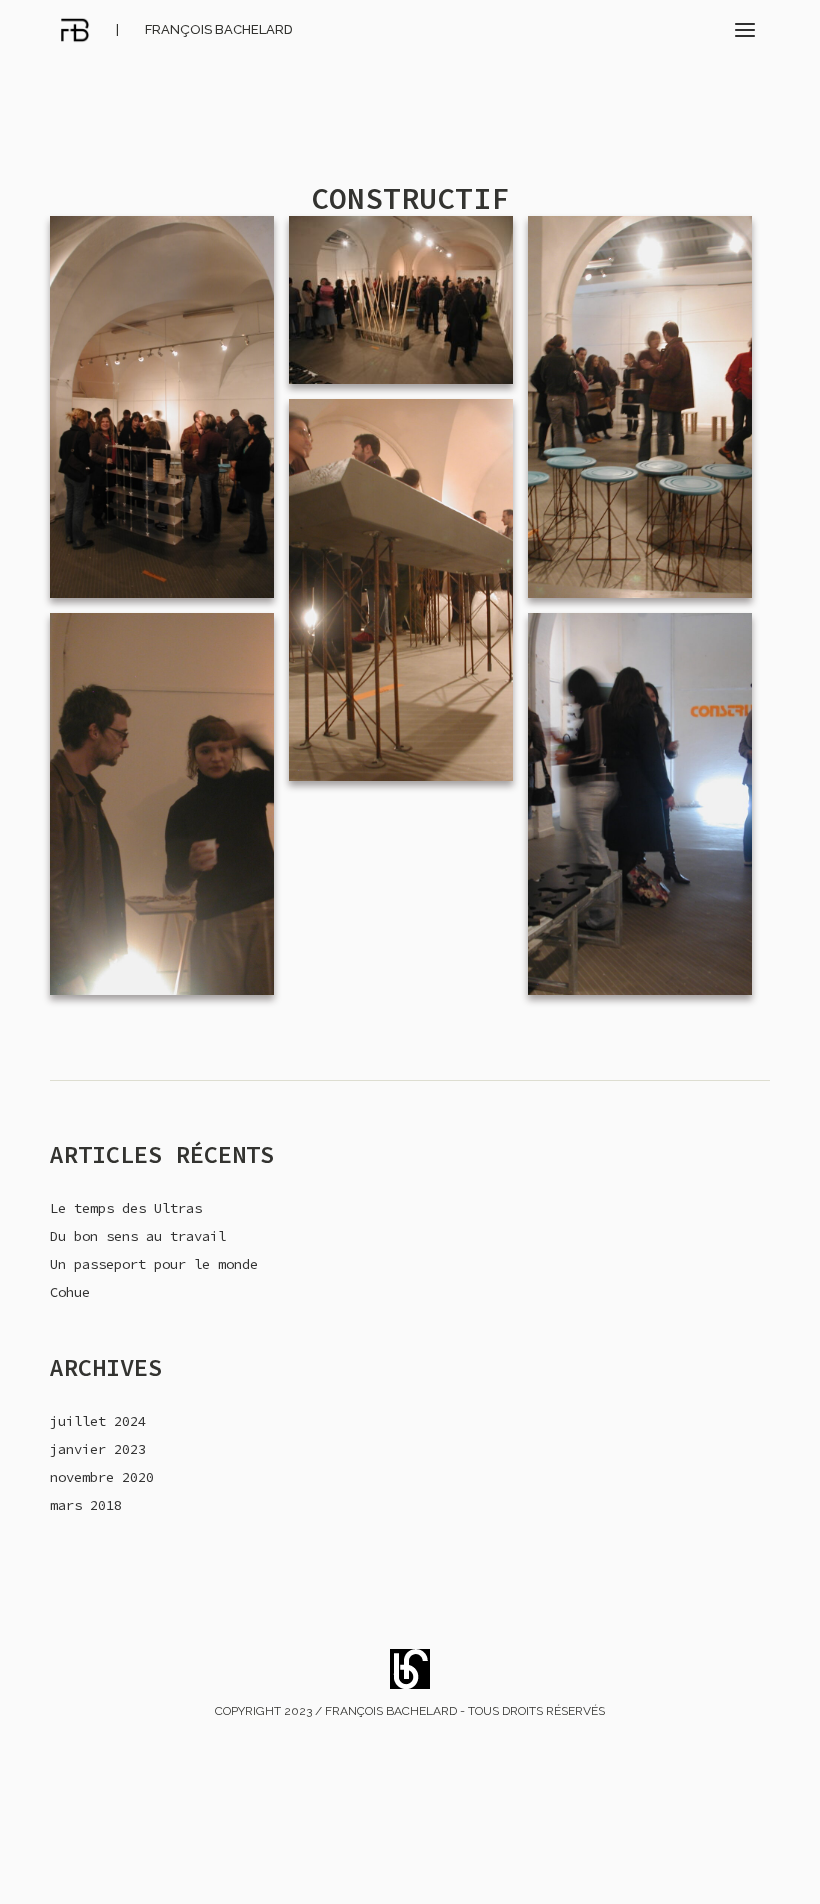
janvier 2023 (98, 1449)
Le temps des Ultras (126, 1208)
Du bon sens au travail (138, 1236)
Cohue (70, 1292)
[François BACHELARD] (75, 30)
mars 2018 (86, 1505)
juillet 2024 (98, 1421)
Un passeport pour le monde (154, 1264)
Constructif (410, 198)
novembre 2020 (102, 1477)
